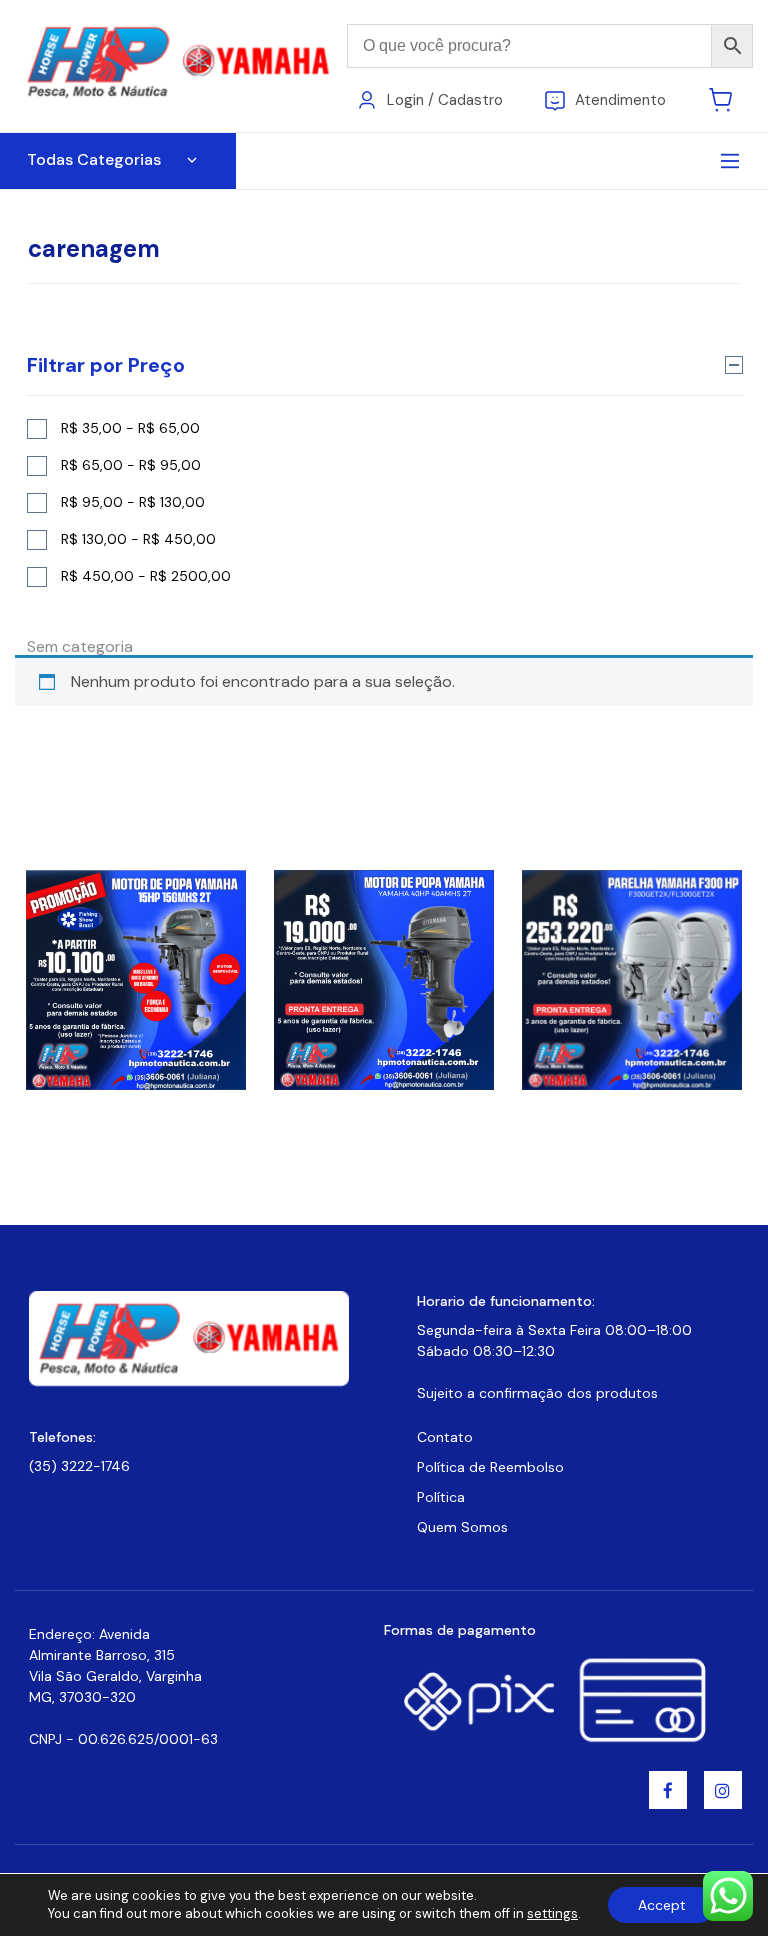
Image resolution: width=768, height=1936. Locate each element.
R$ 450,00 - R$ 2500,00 (146, 576)
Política (441, 1497)
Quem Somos (462, 1527)
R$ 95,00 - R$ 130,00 (133, 502)
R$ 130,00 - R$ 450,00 (138, 539)
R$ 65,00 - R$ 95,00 (131, 465)
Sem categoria (80, 646)
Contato (445, 1437)
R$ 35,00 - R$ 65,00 (130, 428)
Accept (662, 1905)
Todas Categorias (94, 159)
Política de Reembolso (490, 1467)
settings (552, 1913)
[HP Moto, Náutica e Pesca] (181, 64)
